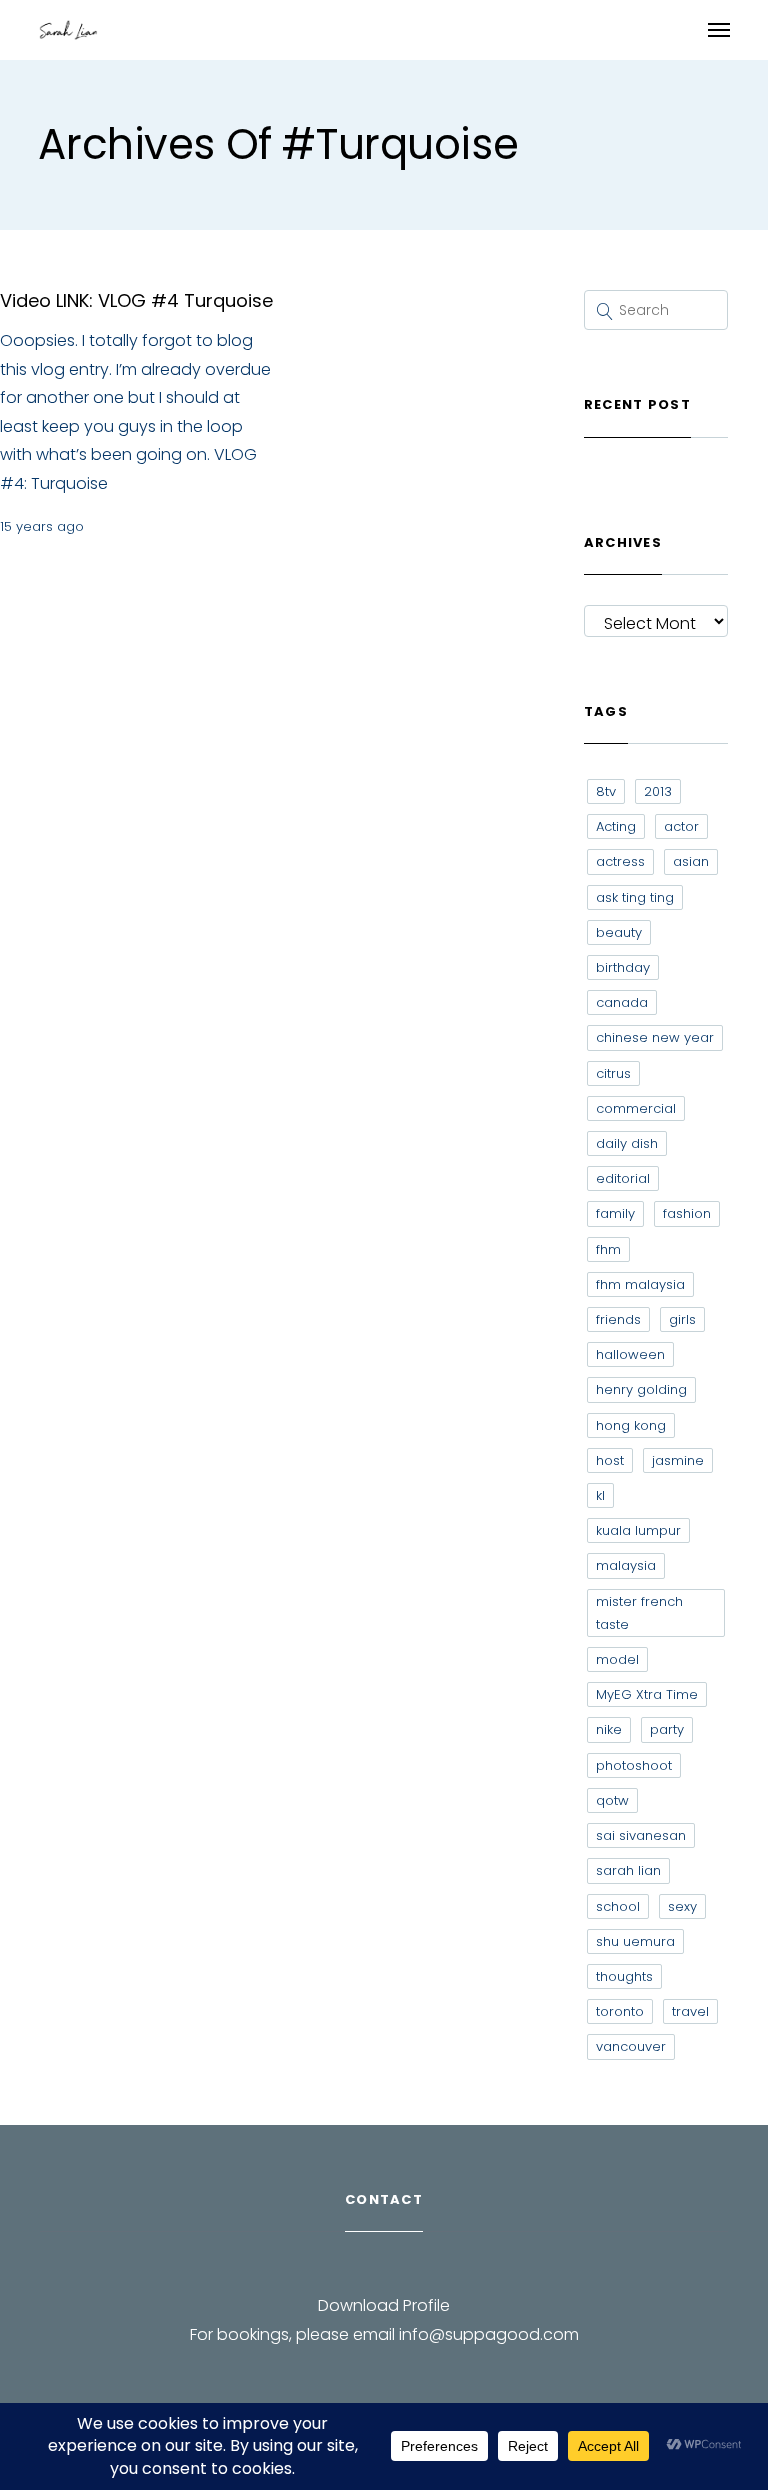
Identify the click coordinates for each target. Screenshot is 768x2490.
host (610, 1460)
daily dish (627, 1143)
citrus (613, 1073)
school (618, 1906)
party (667, 1729)
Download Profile (384, 2305)
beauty (619, 932)
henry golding (641, 1389)
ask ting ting (635, 897)
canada (622, 1002)
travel (690, 2011)
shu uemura (635, 1941)
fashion (687, 1213)
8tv (606, 791)
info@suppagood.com (489, 2334)
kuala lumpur (638, 1530)
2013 (658, 791)
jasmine (678, 1460)
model (617, 1659)
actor (681, 826)
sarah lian (628, 1870)
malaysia (626, 1565)
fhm (608, 1249)
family (615, 1213)
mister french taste (639, 1613)
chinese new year (655, 1037)
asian (691, 861)
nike (609, 1729)
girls (682, 1319)
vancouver (631, 2046)
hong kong (631, 1425)
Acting (616, 826)
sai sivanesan (641, 1835)
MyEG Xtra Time (647, 1694)
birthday (623, 967)
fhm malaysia (640, 1284)
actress (620, 861)
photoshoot (634, 1765)
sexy (682, 1906)
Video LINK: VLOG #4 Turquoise (136, 300)
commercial (636, 1108)
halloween (630, 1354)
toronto (620, 2011)
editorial (623, 1178)
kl (600, 1495)
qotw (612, 1800)
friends (618, 1319)
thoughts (624, 1976)
